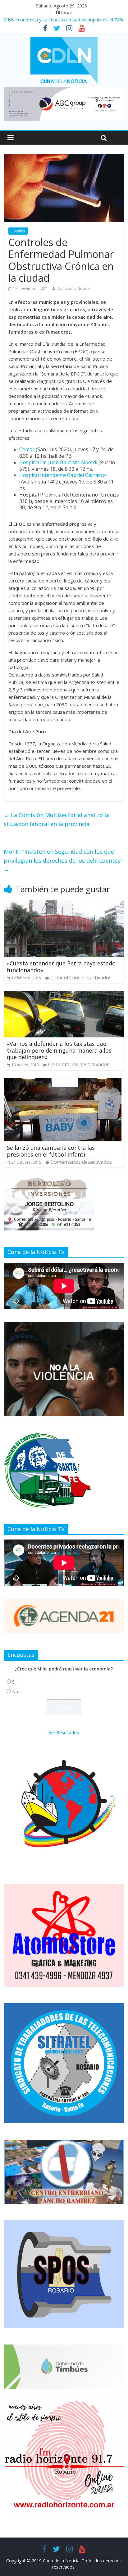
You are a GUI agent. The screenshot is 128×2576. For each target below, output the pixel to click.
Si (14, 1682)
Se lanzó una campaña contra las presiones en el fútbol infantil (51, 1151)
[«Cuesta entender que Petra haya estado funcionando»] (64, 904)
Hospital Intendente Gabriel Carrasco (63, 475)
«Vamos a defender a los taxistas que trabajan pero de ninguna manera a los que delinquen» (59, 1050)
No (15, 1691)
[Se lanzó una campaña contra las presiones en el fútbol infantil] (63, 1082)
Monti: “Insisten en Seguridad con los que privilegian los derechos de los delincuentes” (63, 861)
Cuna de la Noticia (74, 288)
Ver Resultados (64, 1732)
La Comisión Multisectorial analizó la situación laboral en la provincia (56, 819)
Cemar (27, 449)
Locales (18, 231)
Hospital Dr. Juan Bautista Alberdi (58, 462)
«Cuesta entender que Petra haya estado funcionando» (61, 967)
